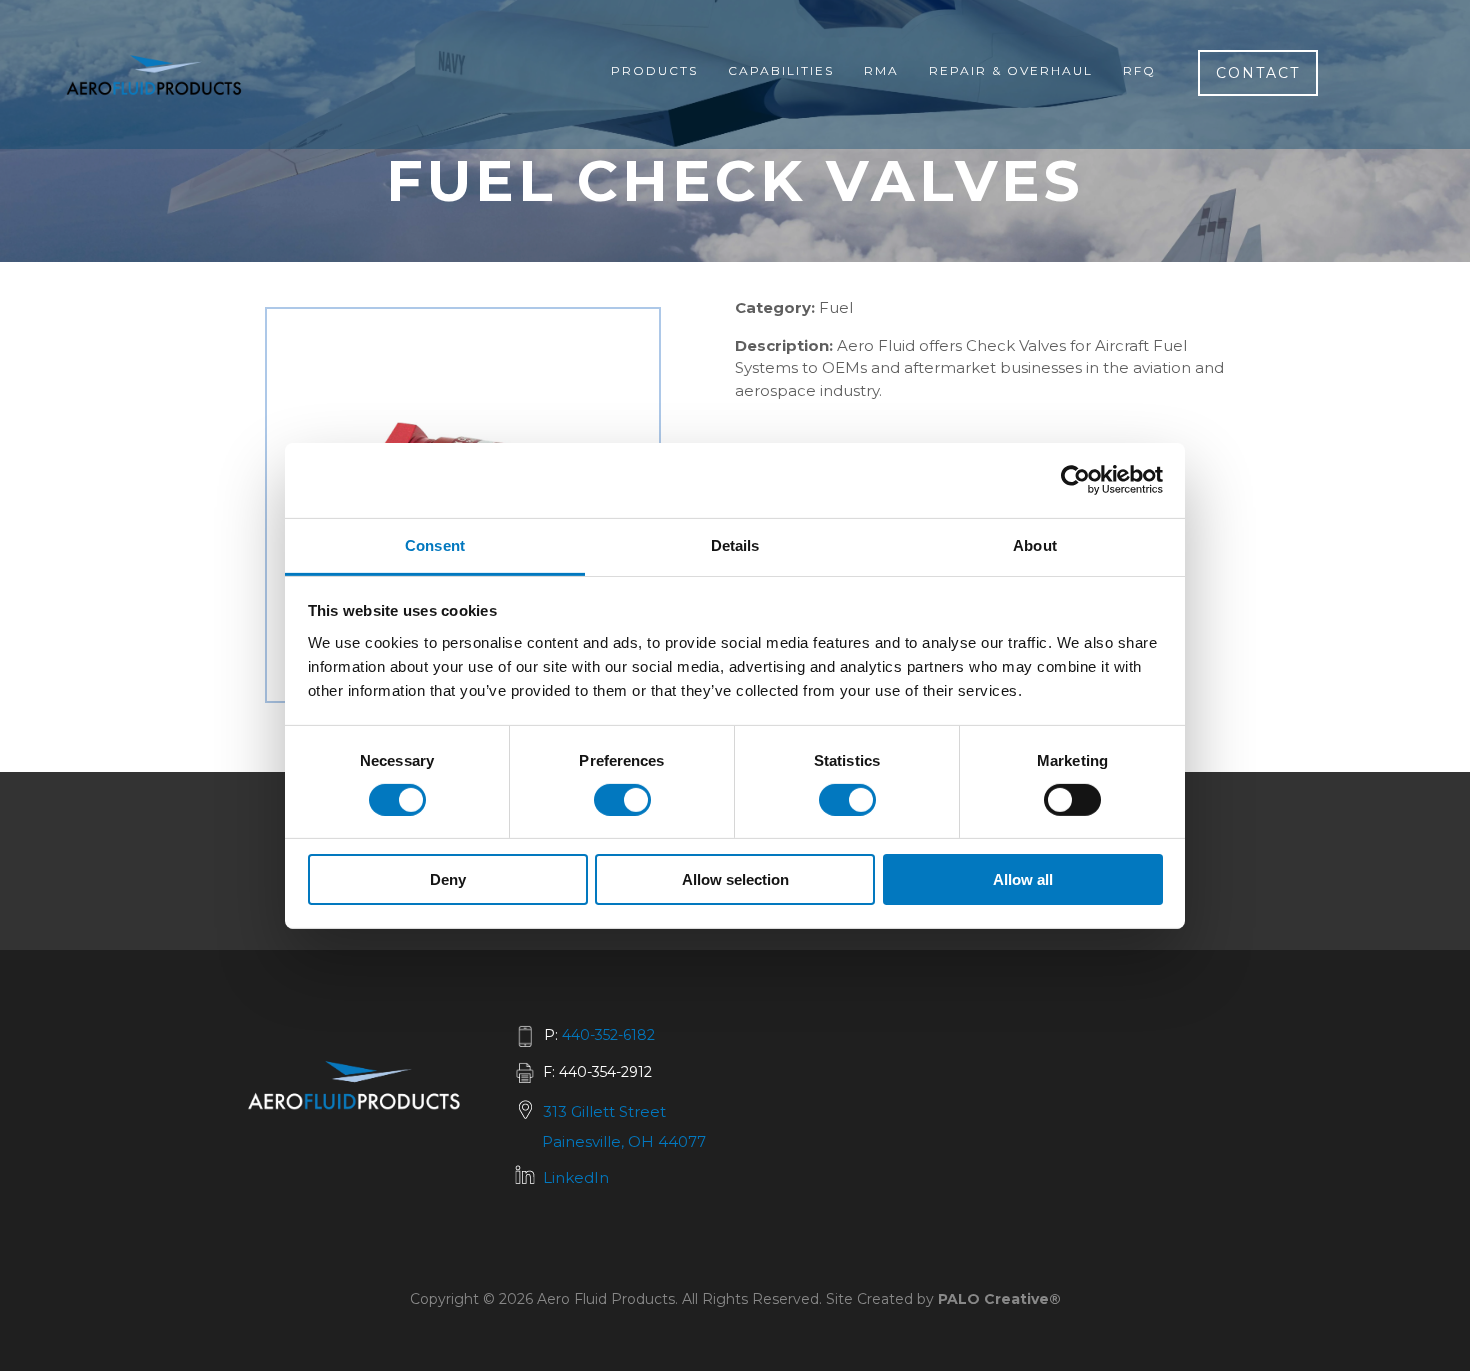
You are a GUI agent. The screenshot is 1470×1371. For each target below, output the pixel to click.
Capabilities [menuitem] (781, 70)
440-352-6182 (608, 1035)
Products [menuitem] (654, 70)
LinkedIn (576, 1177)
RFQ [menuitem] (1139, 70)
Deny (448, 879)
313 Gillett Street (604, 1111)
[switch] (622, 800)
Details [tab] (735, 544)
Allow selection (735, 879)
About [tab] (1035, 544)
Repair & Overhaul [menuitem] (1011, 70)
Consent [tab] (435, 544)
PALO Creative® (999, 1299)
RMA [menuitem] (881, 70)
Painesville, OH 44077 (624, 1141)
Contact (1258, 73)
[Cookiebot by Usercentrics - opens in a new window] (1075, 480)
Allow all (1023, 879)
